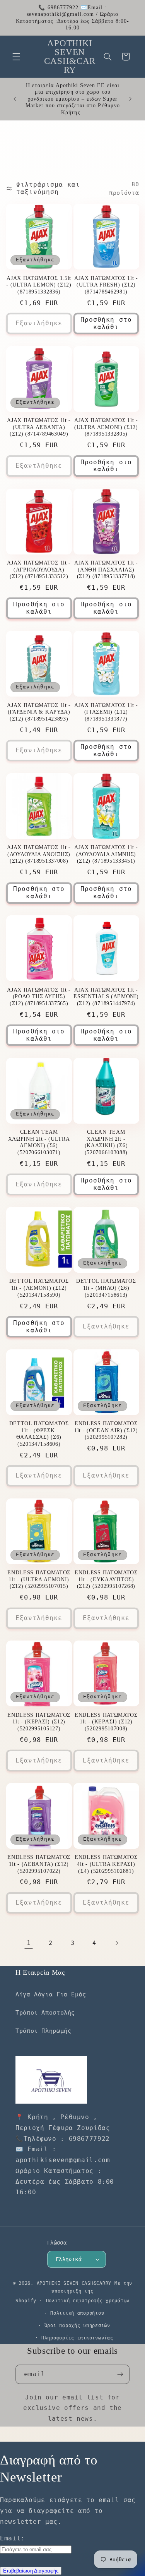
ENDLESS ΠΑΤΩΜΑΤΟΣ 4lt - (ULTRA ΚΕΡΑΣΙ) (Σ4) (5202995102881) (106, 1864)
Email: (12, 2538)
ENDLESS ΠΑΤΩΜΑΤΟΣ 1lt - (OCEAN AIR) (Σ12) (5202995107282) (106, 1430)
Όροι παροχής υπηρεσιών (77, 2325)
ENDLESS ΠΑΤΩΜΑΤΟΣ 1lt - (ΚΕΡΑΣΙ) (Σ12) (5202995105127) (39, 1722)
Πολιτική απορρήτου (77, 2313)
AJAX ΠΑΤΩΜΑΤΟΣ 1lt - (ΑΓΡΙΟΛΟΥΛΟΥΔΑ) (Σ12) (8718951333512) (39, 570)
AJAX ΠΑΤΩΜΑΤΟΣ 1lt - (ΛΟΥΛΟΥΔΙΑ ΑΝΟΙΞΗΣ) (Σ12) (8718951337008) (39, 854)
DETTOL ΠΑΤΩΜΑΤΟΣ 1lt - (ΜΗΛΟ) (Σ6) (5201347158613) (106, 1288)
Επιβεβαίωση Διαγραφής (31, 2571)
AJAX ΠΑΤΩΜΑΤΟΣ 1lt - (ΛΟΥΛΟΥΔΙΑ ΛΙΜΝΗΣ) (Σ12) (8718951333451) (106, 854)
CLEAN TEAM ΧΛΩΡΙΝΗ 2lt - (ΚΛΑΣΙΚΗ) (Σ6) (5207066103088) (106, 1142)
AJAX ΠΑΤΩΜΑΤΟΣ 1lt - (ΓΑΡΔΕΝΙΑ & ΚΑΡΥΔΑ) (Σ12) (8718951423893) (39, 712)
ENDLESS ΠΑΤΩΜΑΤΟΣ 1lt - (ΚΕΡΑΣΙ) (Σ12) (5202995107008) (106, 1722)
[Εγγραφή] (120, 2374)
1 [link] (29, 1943)
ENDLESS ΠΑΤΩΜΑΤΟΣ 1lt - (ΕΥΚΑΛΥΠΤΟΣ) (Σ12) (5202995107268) (106, 1579)
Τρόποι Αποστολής (45, 2012)
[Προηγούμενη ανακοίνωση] (15, 99)
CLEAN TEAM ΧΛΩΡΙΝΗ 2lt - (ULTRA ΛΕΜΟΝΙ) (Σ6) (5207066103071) (39, 1142)
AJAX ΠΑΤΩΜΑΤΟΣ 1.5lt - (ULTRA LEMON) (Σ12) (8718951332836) (39, 285)
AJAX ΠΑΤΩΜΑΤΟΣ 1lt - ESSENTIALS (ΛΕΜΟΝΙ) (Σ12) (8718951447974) (106, 997)
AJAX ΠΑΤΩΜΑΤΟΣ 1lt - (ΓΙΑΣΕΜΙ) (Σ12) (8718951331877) (106, 712)
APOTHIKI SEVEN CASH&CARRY (74, 2283)
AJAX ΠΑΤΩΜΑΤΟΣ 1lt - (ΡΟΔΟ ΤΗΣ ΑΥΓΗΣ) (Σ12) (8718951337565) (39, 997)
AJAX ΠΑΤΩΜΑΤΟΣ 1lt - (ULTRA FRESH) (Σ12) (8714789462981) (106, 285)
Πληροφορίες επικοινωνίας (77, 2338)
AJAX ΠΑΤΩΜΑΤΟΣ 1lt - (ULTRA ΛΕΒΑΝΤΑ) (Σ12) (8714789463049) (39, 427)
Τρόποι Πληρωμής (43, 2031)
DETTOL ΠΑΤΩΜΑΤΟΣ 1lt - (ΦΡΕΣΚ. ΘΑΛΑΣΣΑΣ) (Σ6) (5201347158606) (39, 1434)
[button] (16, 57)
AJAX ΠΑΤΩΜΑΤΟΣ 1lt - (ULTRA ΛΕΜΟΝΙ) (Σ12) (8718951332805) (106, 427)
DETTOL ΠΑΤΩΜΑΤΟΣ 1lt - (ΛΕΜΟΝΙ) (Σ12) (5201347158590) (39, 1288)
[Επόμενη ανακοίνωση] (130, 99)
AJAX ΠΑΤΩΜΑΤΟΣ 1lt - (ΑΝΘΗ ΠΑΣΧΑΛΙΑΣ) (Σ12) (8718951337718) (106, 570)
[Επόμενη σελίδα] (116, 1943)
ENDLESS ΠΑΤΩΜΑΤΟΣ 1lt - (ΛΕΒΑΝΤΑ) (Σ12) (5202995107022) (39, 1864)
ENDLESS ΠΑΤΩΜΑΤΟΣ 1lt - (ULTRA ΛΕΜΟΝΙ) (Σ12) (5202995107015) (39, 1579)
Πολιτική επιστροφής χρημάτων (88, 2301)
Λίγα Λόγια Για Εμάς (51, 1994)
